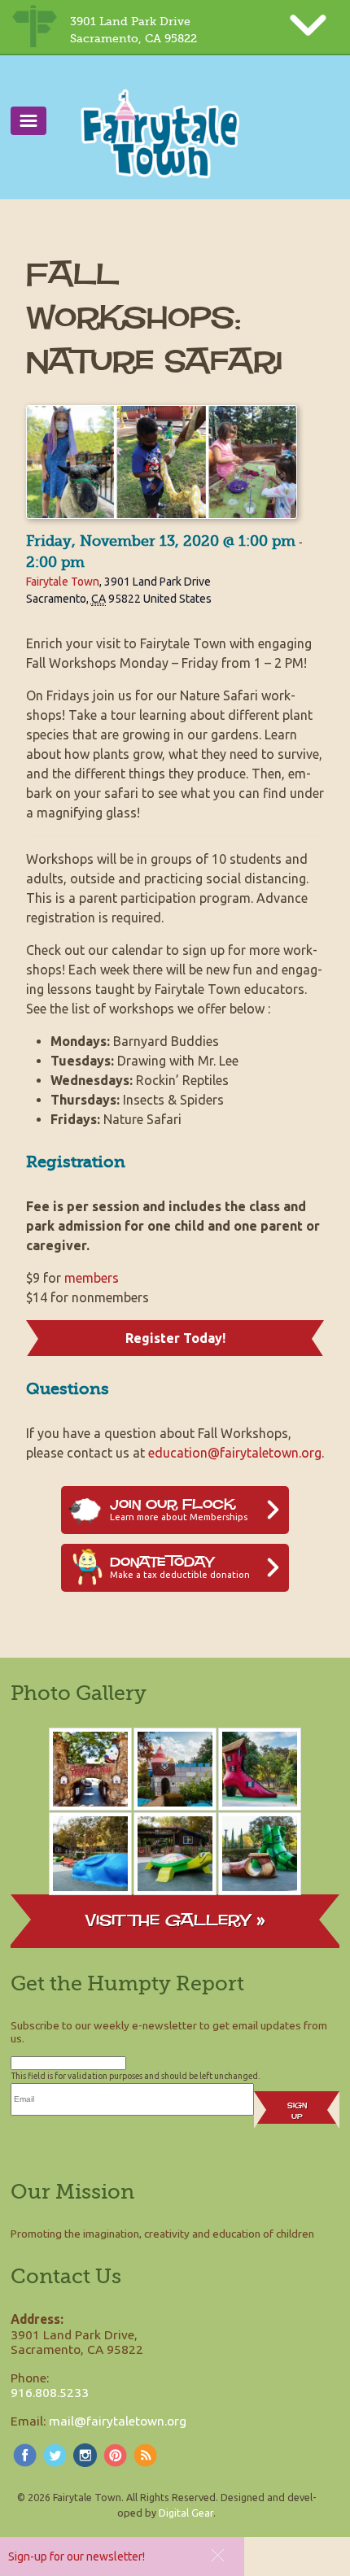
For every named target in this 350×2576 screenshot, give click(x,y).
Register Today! (175, 1338)
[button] (218, 2555)
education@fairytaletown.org (235, 1453)
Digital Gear (186, 2513)
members (92, 1278)
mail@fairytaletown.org (118, 2421)
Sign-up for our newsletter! (77, 2556)
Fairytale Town (63, 582)
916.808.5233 (50, 2392)
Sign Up (297, 2111)
